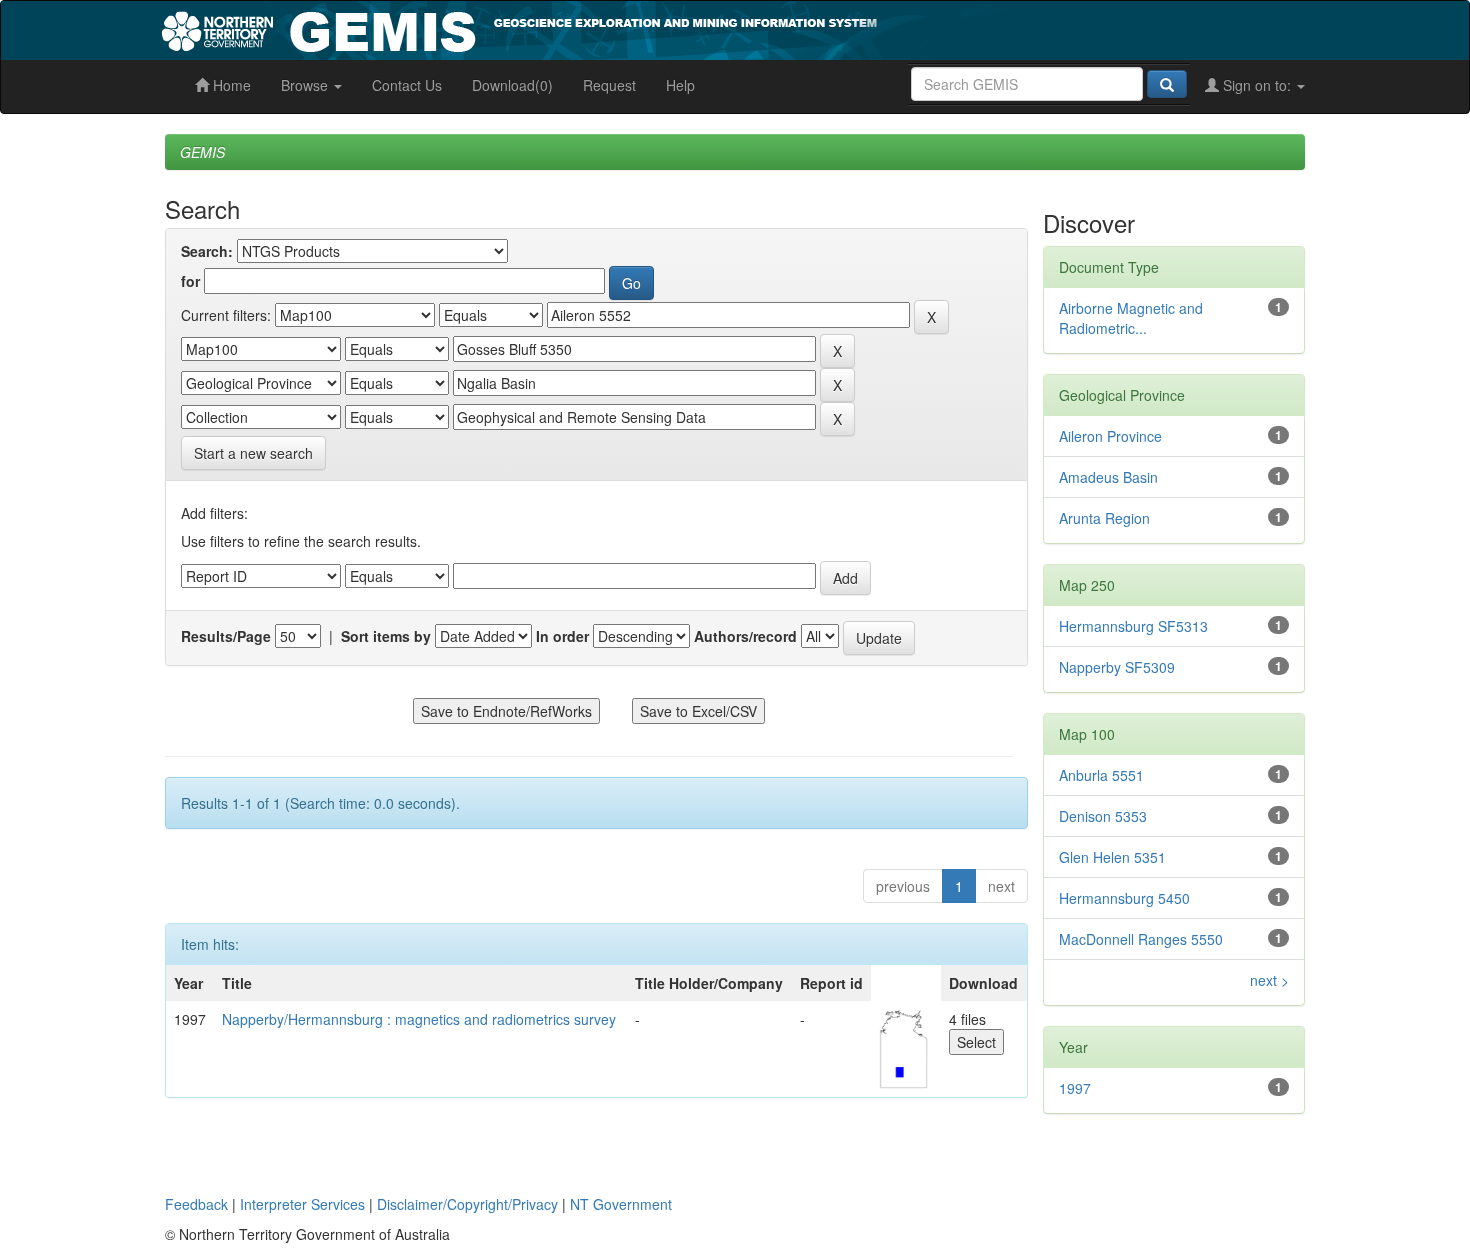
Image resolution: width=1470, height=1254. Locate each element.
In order (562, 636)
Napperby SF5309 (1117, 667)
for (190, 281)
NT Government (621, 1204)
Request (609, 85)
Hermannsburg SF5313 (1133, 626)
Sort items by (386, 636)
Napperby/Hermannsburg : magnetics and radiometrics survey (419, 1019)
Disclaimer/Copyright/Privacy (467, 1204)
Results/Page (226, 636)
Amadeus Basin (1108, 477)
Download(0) (512, 85)
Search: (207, 251)
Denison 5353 (1103, 816)
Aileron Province (1110, 436)
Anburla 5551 (1101, 775)
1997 (1075, 1088)
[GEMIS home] (669, 28)
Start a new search (253, 453)
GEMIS (202, 152)
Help (680, 85)
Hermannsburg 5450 (1124, 898)
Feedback (196, 1204)
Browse (306, 85)
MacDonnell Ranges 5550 (1141, 939)
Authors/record (745, 636)
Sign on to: (1257, 85)
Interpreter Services (302, 1204)
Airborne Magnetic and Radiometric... (1131, 318)
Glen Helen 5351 (1112, 857)
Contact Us (407, 85)
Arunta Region (1104, 518)
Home (230, 85)
